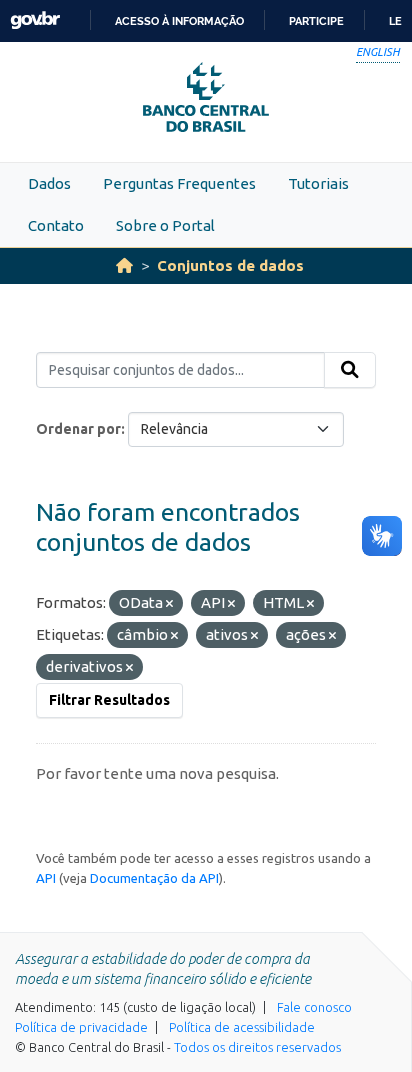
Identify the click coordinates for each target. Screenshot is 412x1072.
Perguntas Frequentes (179, 183)
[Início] (124, 265)
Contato (56, 225)
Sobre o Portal (165, 225)
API (46, 878)
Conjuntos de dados (230, 265)
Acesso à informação (179, 21)
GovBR (35, 20)
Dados (49, 183)
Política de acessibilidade (242, 1027)
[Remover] (169, 604)
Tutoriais (318, 183)
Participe (316, 21)
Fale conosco (314, 1007)
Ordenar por (78, 429)
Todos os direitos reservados (257, 1047)
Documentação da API (154, 878)
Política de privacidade (81, 1027)
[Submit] (350, 370)
